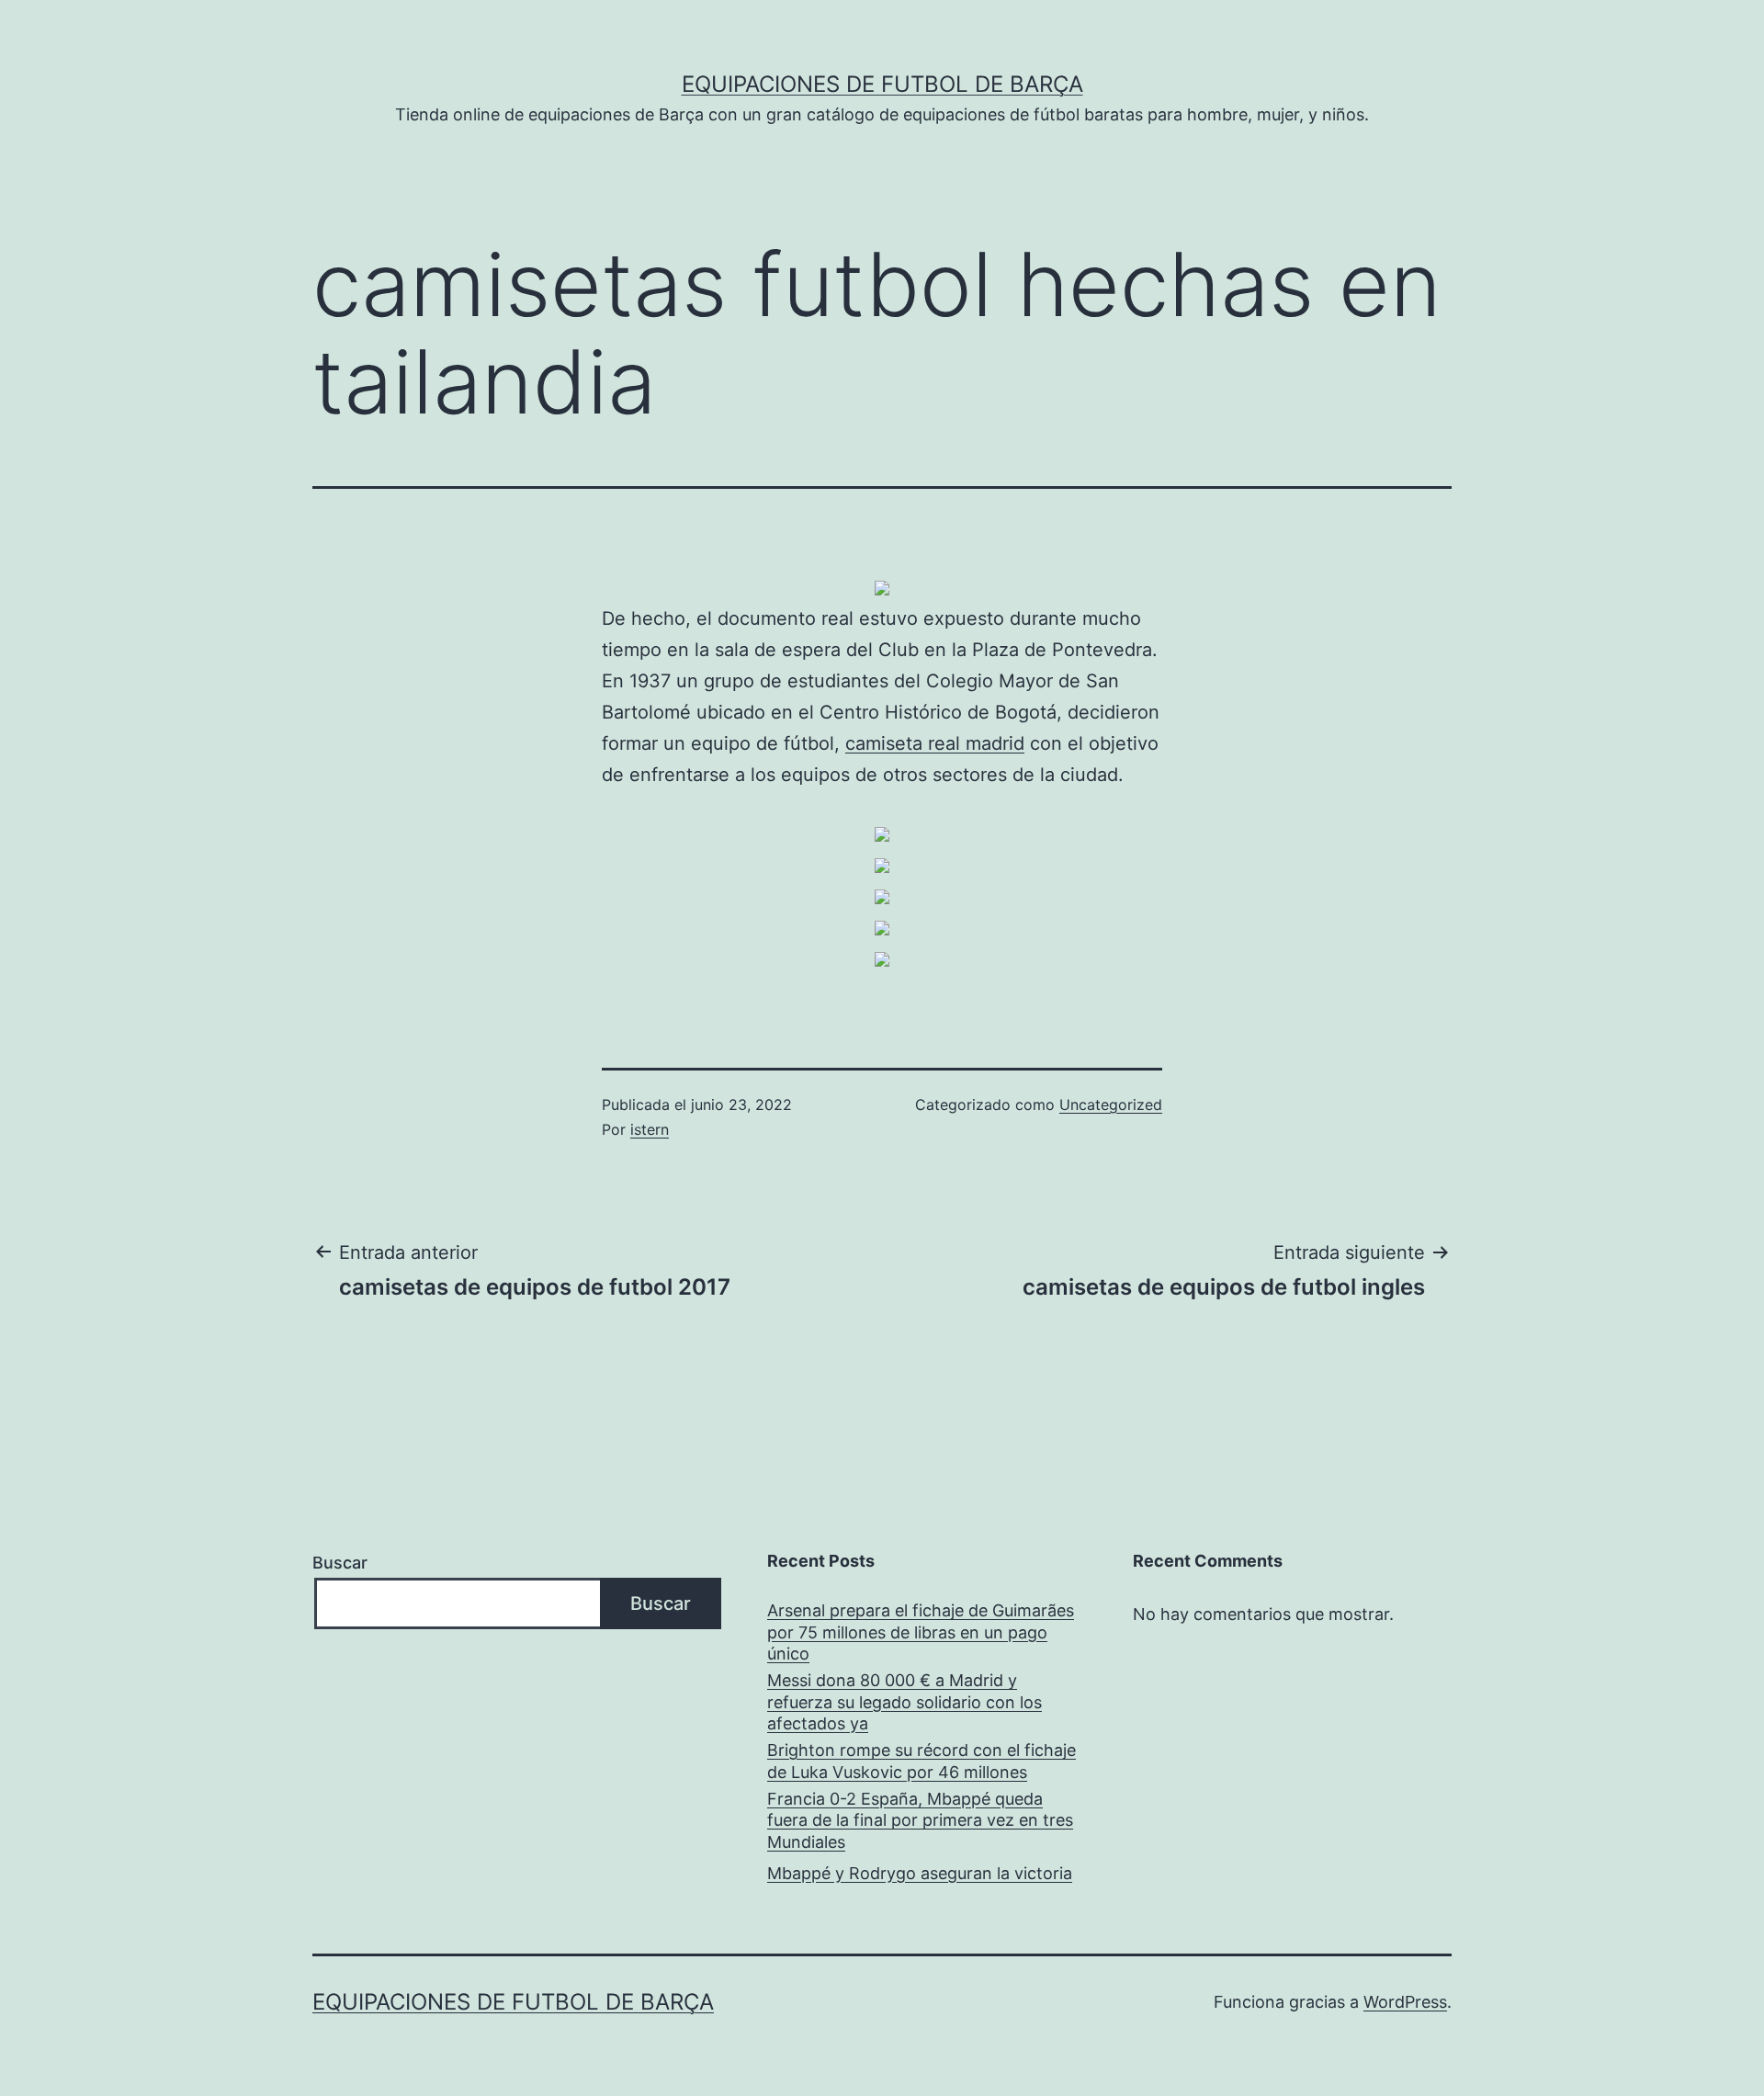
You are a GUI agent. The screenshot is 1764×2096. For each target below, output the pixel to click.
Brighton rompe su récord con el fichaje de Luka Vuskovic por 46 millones (922, 1761)
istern (650, 1129)
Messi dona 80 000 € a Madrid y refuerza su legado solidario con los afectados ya (905, 1702)
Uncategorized (1111, 1105)
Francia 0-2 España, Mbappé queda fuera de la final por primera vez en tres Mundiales (920, 1820)
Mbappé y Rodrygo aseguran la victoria (920, 1873)
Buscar (340, 1563)
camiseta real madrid (935, 743)
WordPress (1405, 2002)
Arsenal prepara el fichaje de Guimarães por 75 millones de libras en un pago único (921, 1632)
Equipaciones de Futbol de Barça (882, 84)
